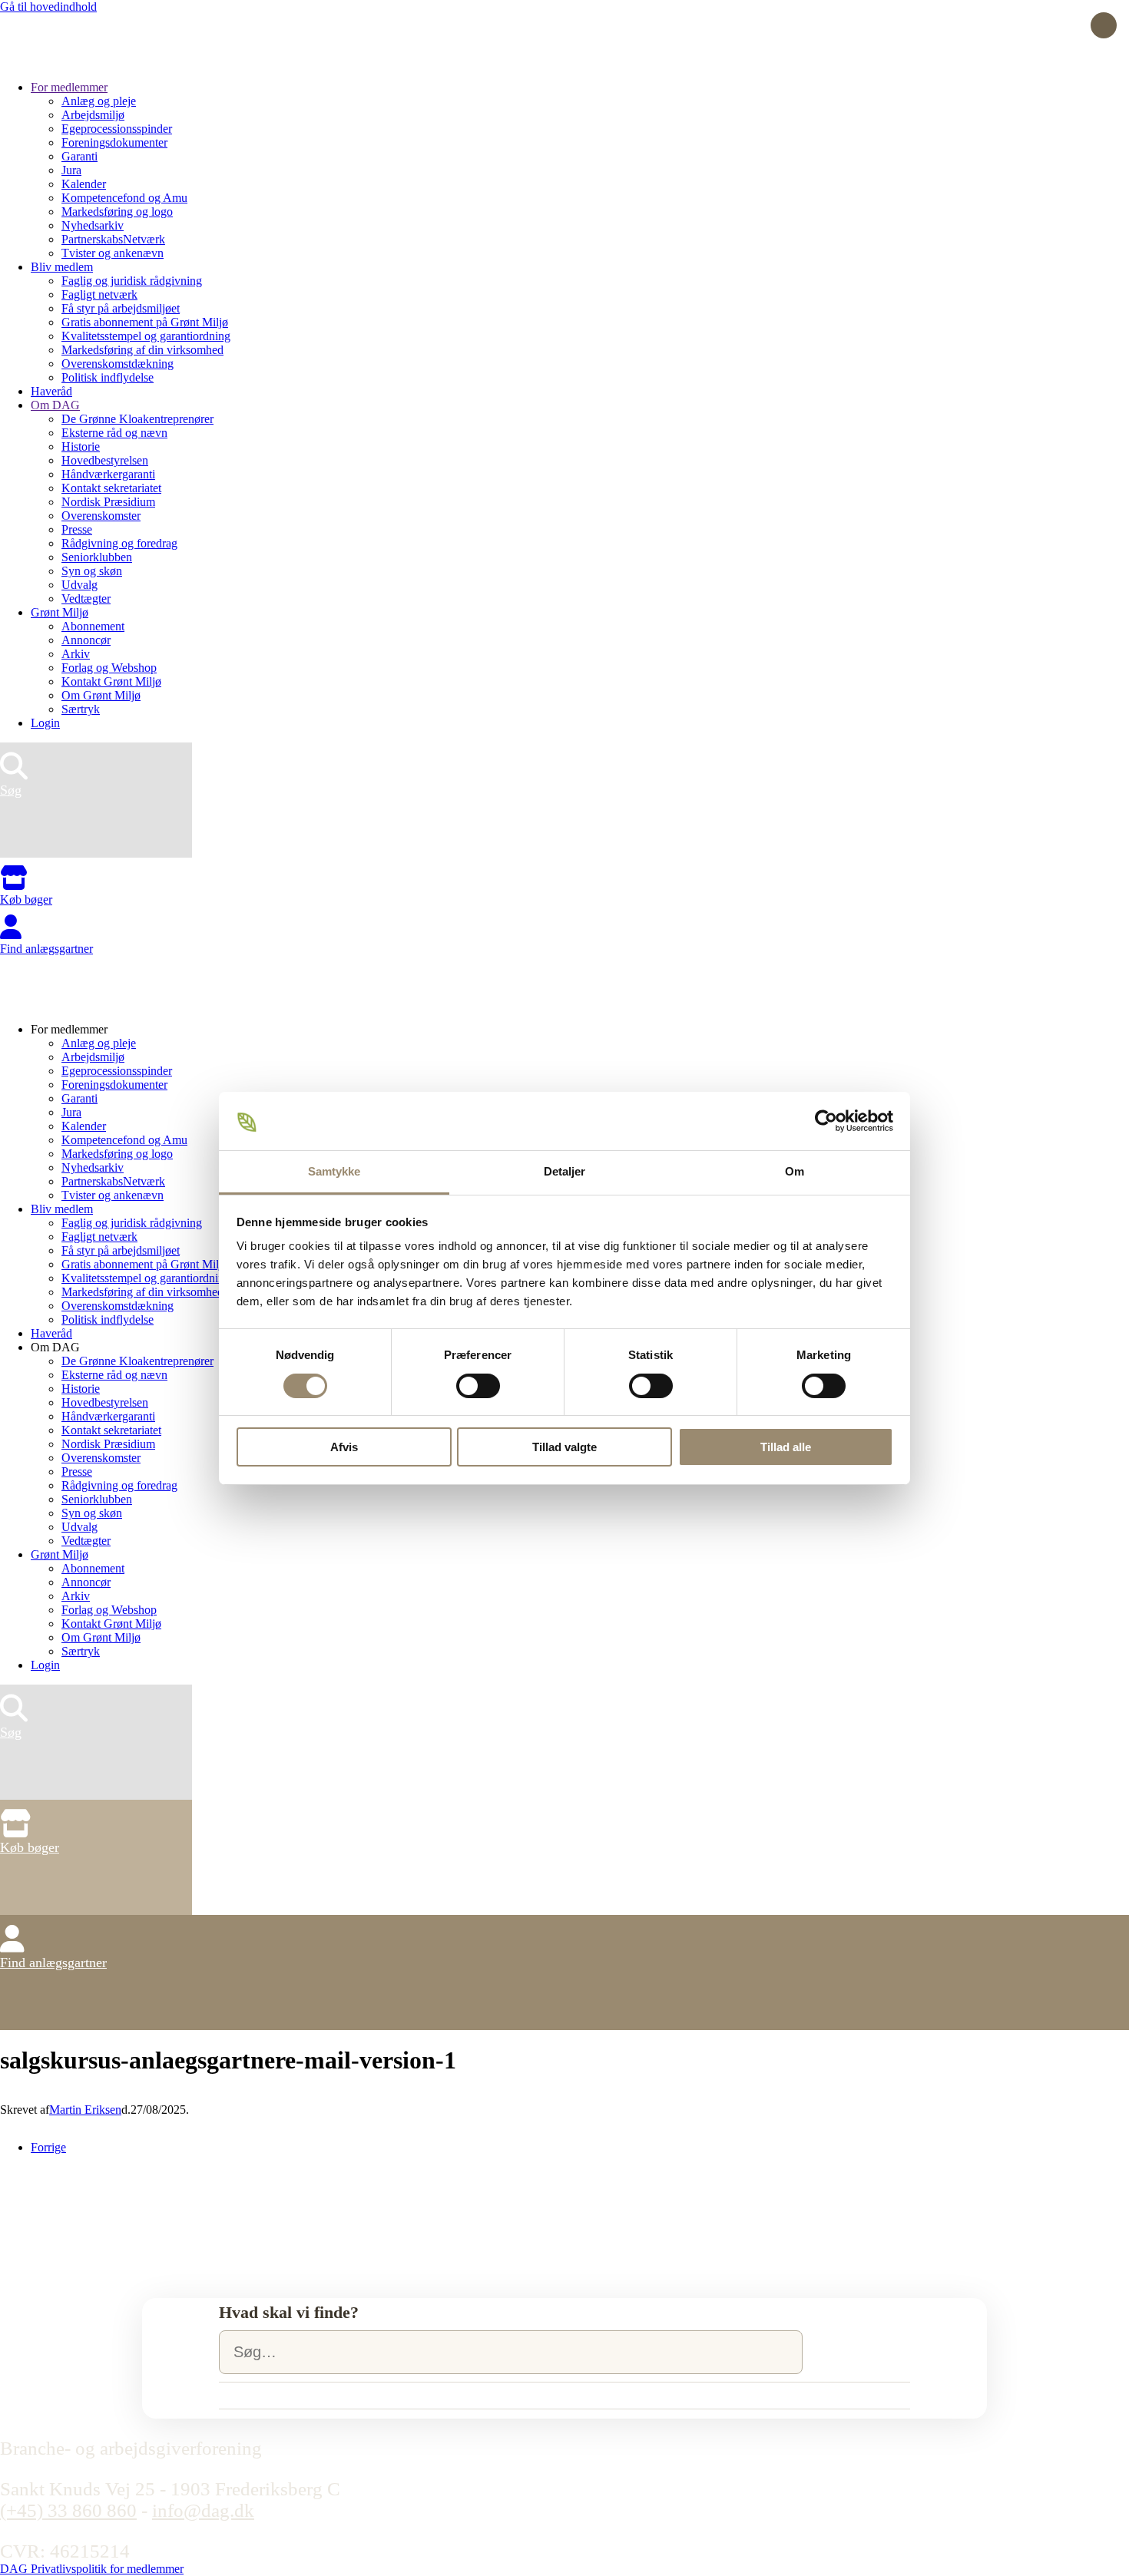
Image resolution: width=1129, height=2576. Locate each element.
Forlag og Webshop (109, 668)
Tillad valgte (564, 1447)
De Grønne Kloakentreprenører (137, 419)
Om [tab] (795, 1171)
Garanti (79, 156)
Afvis (344, 1447)
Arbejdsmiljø (93, 115)
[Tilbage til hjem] (58, 61)
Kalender (84, 184)
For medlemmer (69, 87)
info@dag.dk (203, 2510)
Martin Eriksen (85, 2110)
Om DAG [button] (55, 1347)
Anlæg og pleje (99, 101)
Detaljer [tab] (565, 1171)
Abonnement (93, 626)
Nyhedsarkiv (93, 225)
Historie (81, 446)
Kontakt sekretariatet (111, 488)
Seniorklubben (97, 557)
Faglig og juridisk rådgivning (132, 281)
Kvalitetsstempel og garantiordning (146, 336)
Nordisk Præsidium (108, 502)
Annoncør (86, 640)
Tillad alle (786, 1447)
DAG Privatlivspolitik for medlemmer (92, 2569)
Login (45, 723)
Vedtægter (86, 599)
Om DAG (55, 405)
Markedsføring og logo (117, 212)
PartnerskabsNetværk (113, 239)
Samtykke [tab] (334, 1171)
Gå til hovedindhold (48, 7)
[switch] (478, 1386)
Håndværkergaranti (108, 474)
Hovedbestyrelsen (105, 460)
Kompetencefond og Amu (124, 198)
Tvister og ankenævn (113, 253)
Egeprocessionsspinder (117, 129)
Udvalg (79, 585)
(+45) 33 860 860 (68, 2510)
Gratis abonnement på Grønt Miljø (145, 322)
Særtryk (81, 709)
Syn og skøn (92, 571)
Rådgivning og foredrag (119, 543)
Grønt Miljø (60, 612)
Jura (71, 170)
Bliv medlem (62, 267)
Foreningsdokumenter (114, 142)
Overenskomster (101, 516)
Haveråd (51, 391)
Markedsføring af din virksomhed (142, 350)
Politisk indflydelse (108, 377)
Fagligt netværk (99, 294)
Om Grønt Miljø (101, 695)
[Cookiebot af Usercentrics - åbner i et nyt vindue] (826, 1121)
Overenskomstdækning (118, 364)
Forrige (48, 2147)
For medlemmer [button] (69, 1029)
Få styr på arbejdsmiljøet (121, 308)
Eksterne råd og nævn (114, 433)
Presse (77, 529)
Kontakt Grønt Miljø (111, 681)
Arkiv (76, 654)
